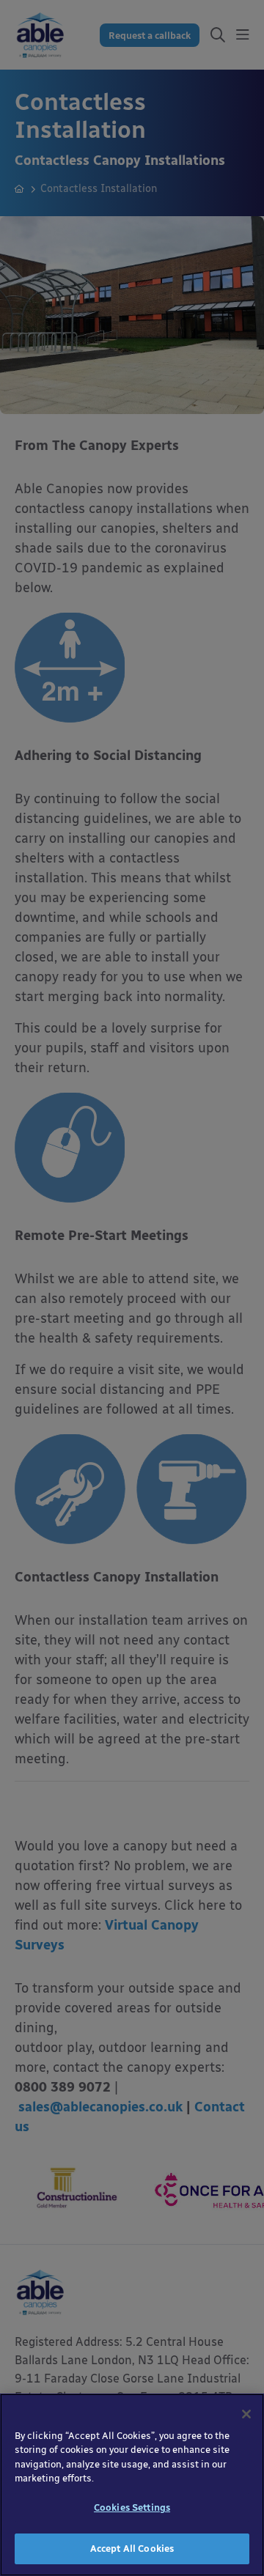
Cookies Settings (132, 2507)
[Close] (246, 2414)
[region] (132, 2485)
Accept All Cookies (132, 2549)
